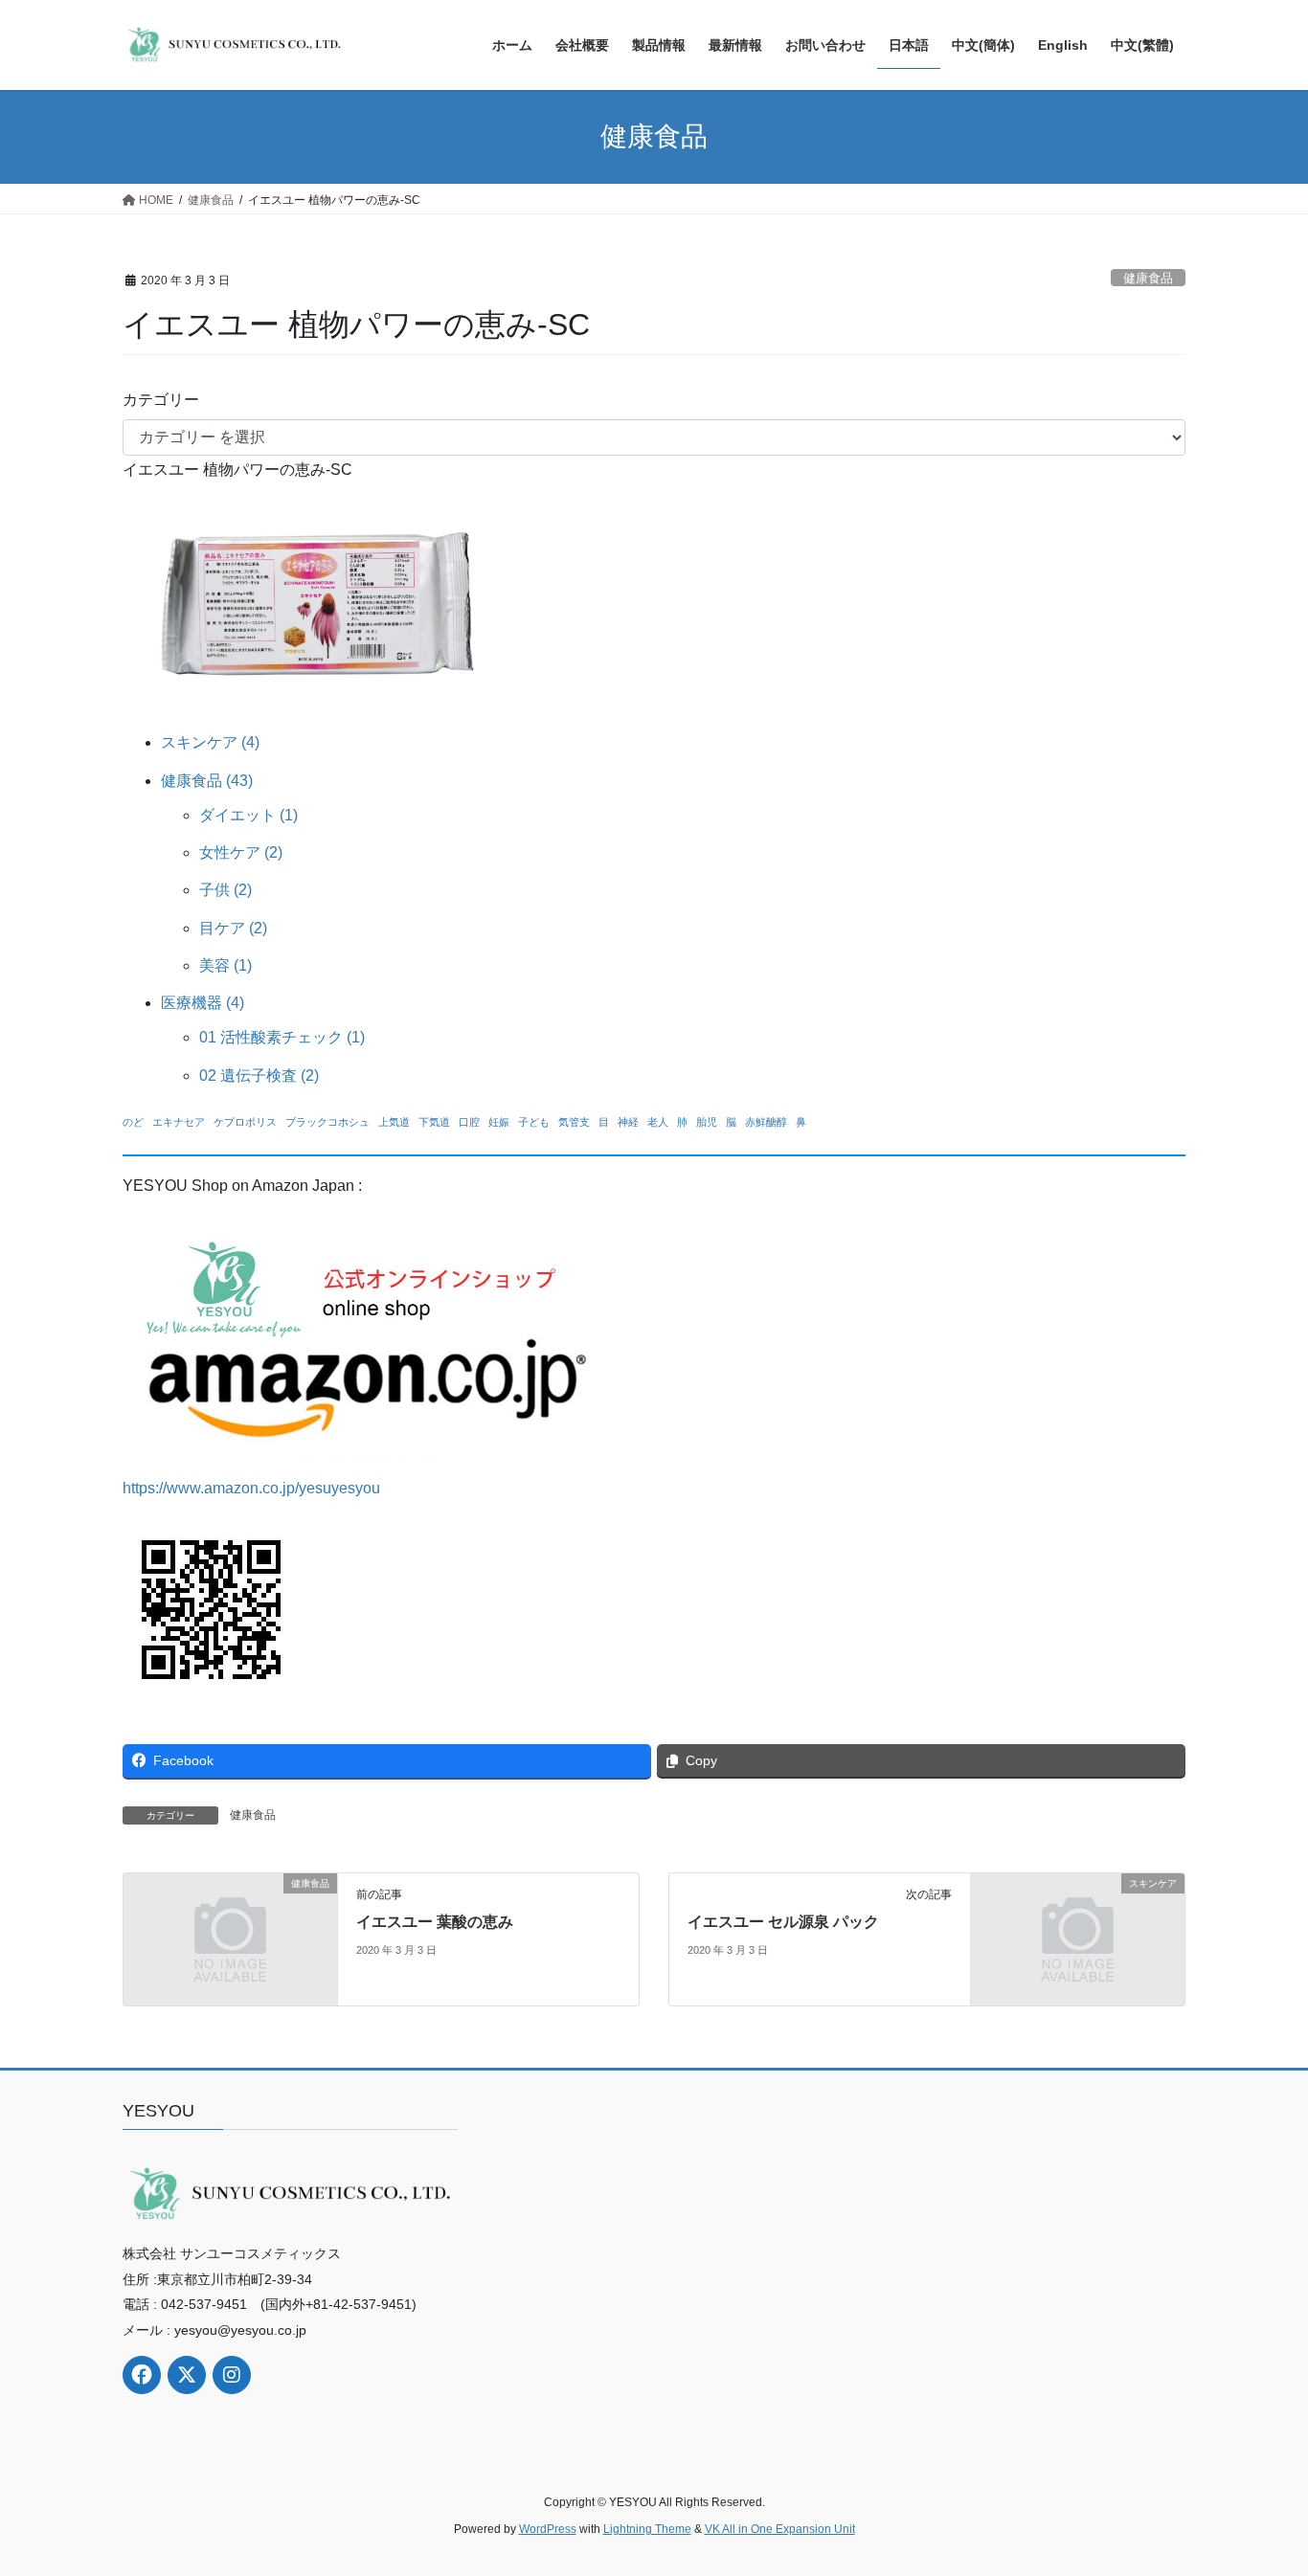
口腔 (469, 1122)
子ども (534, 1122)
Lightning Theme (647, 2529)
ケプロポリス (245, 1122)
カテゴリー (161, 400)
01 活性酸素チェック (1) (282, 1037)
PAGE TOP (1260, 2482)
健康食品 (1148, 278)
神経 (628, 1122)
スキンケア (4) (210, 742)
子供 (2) (226, 890)
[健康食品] (230, 1938)
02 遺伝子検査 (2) (259, 1075)
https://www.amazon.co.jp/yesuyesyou (251, 1488)
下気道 (434, 1122)
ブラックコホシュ (327, 1122)
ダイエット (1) (248, 815)
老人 (658, 1122)
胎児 (707, 1122)
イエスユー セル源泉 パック (783, 1922)
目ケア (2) (233, 928)
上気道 (394, 1122)
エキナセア (179, 1122)
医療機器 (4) (203, 1003)
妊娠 (499, 1122)
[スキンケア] (1078, 1938)
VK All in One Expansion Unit (780, 2529)
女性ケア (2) (241, 852)
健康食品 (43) (207, 781)
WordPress (548, 2529)
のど (133, 1122)
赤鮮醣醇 (766, 1122)
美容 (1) (226, 965)
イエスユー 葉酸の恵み (435, 1922)
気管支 (574, 1122)
